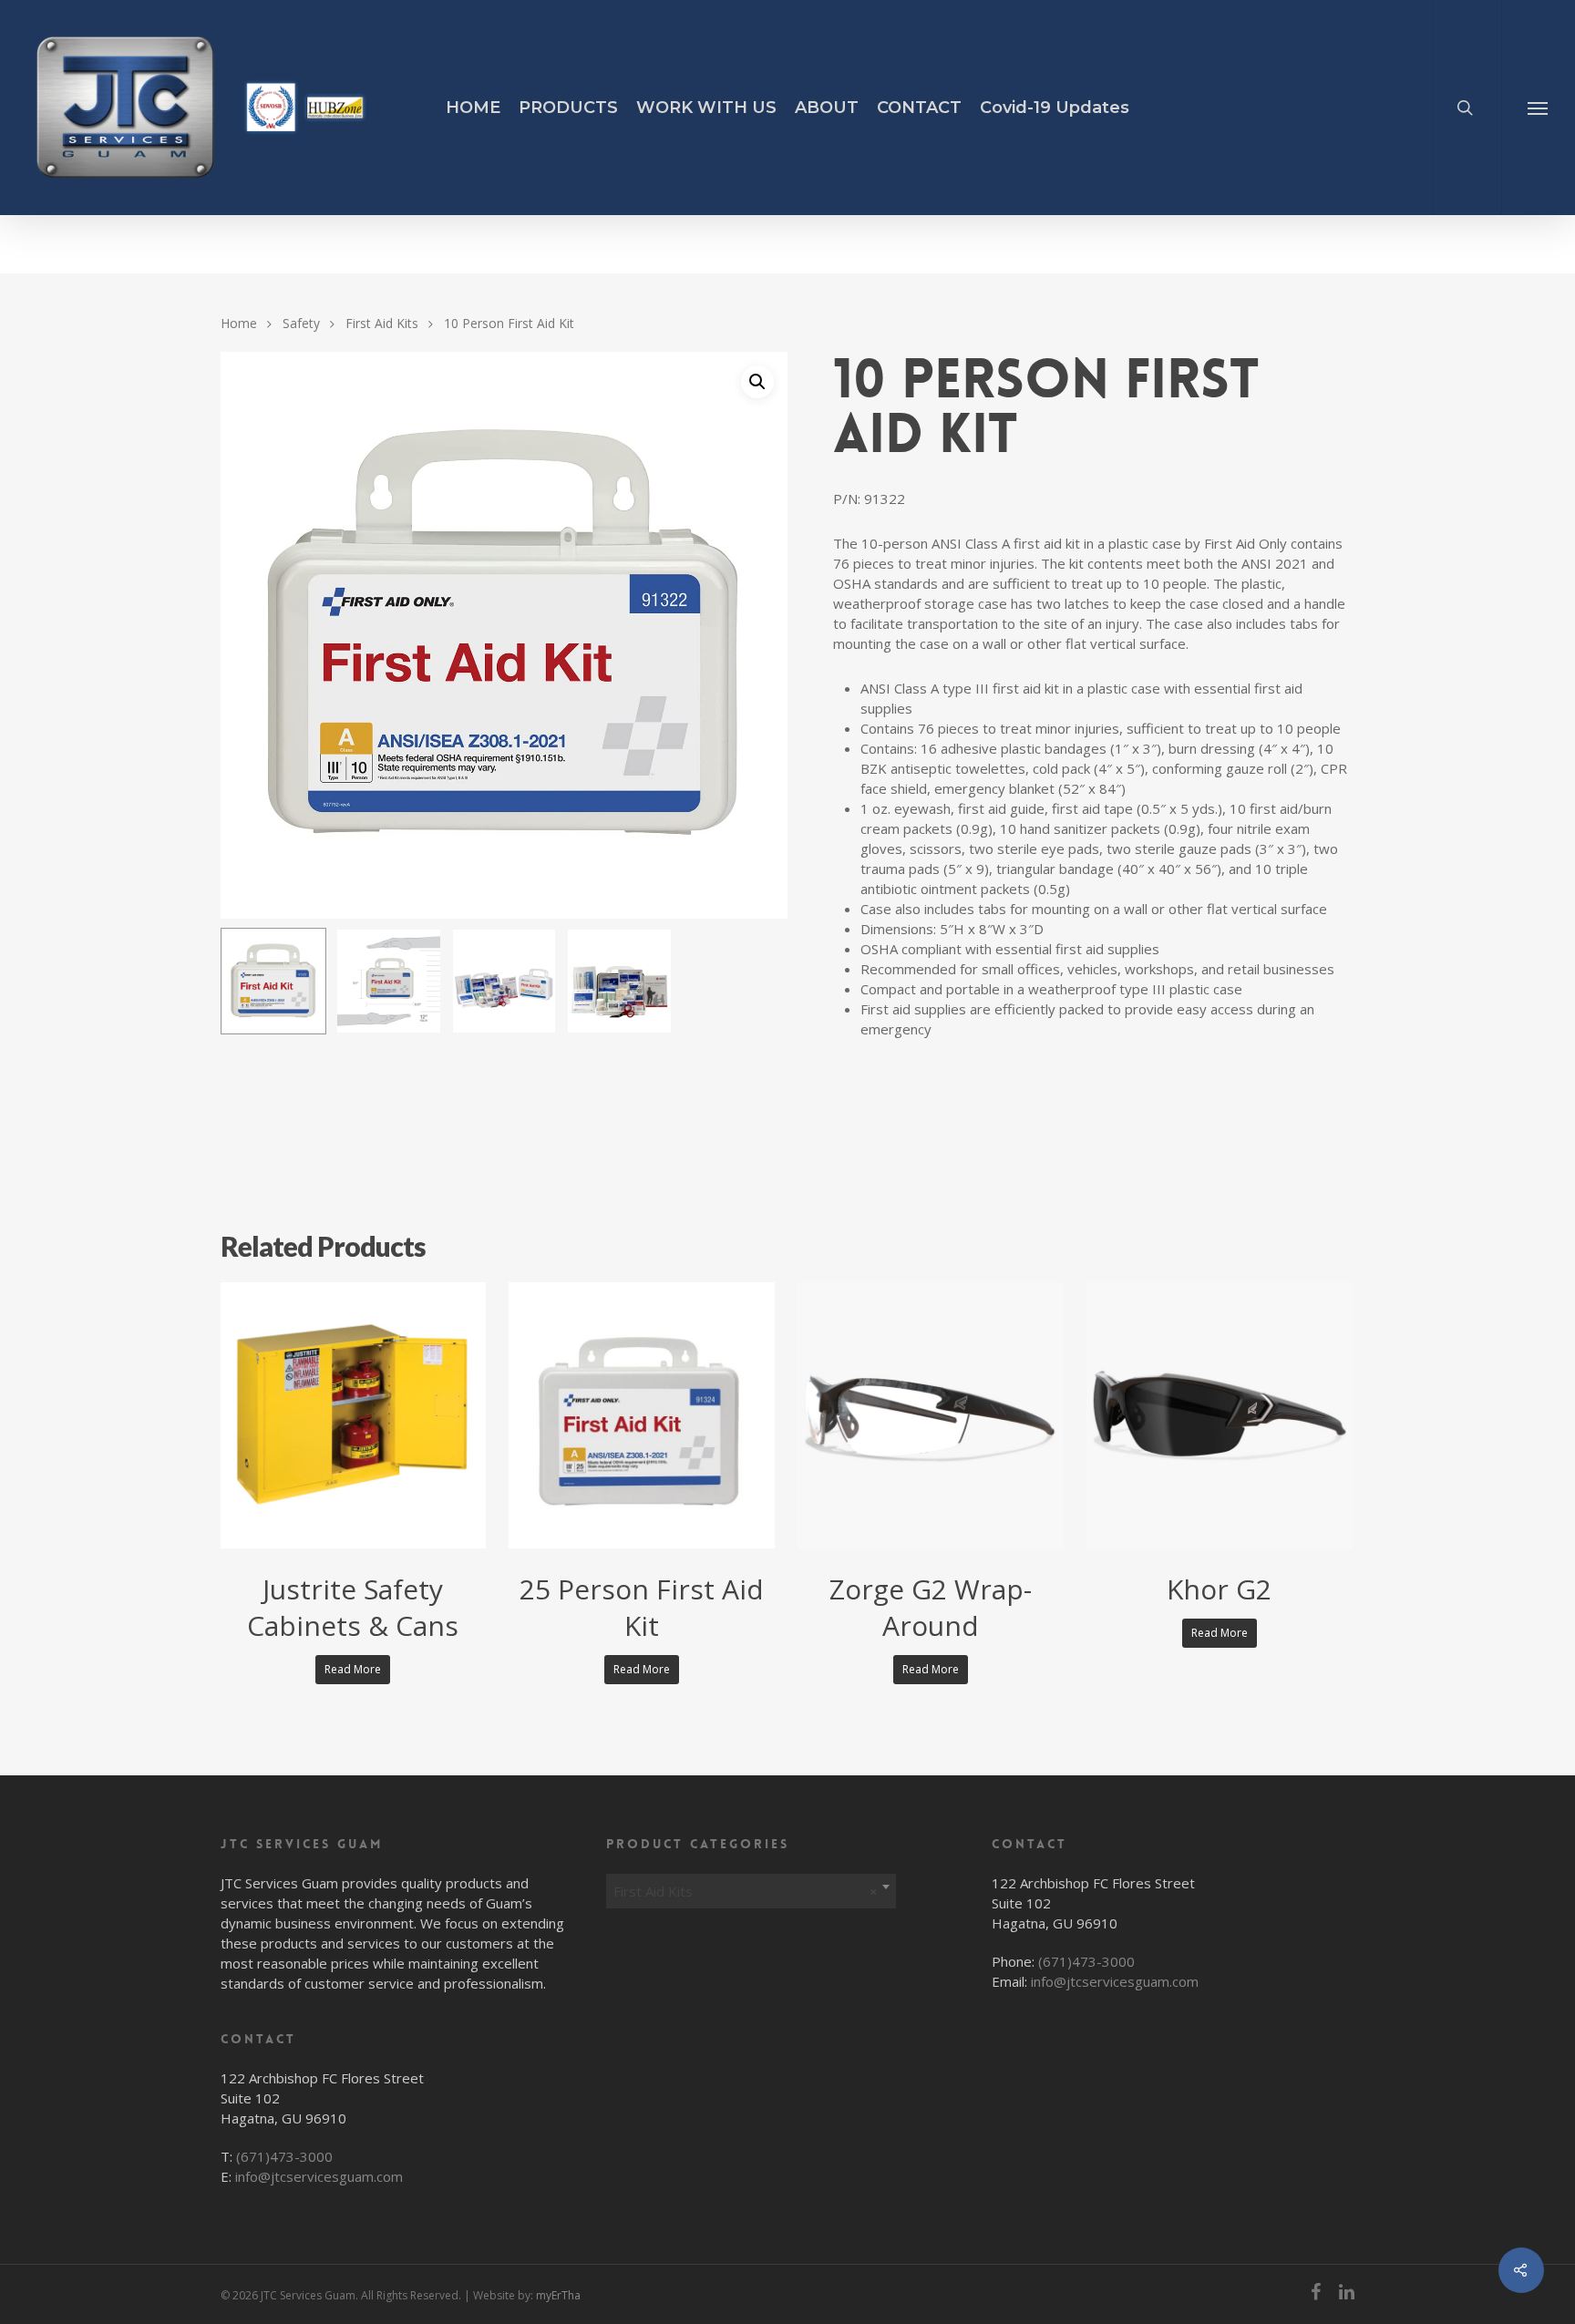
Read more (353, 1669)
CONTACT (919, 108)
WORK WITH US (706, 108)
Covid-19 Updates (1055, 108)
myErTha (558, 2295)
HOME (473, 108)
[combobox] (751, 1887)
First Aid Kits (382, 322)
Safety (301, 322)
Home (239, 322)
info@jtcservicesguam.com (319, 2176)
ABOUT (827, 108)
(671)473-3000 (284, 2156)
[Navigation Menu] (1538, 108)
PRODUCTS (568, 108)
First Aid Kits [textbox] (746, 1891)
